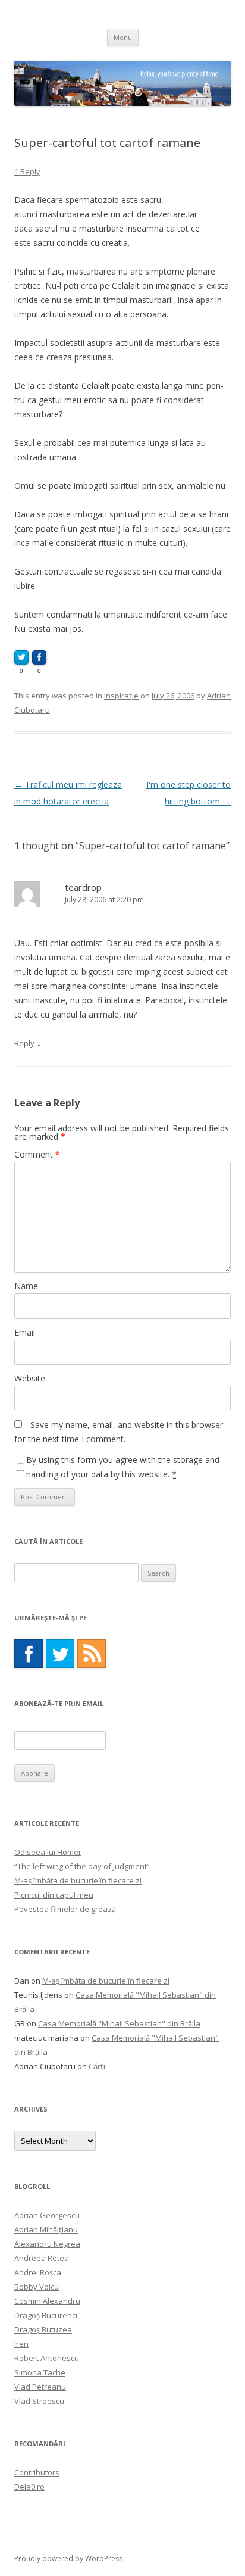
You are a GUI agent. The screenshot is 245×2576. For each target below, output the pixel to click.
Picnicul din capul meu (54, 1895)
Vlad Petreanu (40, 2387)
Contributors (37, 2472)
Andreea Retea (42, 2258)
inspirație (121, 696)
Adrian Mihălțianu (46, 2229)
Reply (24, 1043)
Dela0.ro (29, 2487)
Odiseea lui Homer (48, 1852)
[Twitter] (60, 1654)
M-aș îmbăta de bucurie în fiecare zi (78, 1880)
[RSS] (92, 1654)
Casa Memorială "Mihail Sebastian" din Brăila (119, 2023)
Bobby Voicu (37, 2287)
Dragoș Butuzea (43, 2329)
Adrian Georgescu (47, 2215)
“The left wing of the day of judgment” (82, 1866)
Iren (21, 2344)
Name (26, 1286)
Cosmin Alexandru (47, 2301)
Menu (123, 37)
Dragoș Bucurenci (46, 2315)
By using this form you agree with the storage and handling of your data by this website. (123, 1467)
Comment (37, 1154)
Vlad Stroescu (39, 2401)
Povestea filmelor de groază (65, 1909)
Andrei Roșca (38, 2272)
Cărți (97, 2066)
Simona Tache (40, 2372)
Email (25, 1332)
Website (30, 1378)
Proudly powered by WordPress (68, 2558)
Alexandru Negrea (47, 2244)
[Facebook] (29, 1654)
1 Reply (27, 171)
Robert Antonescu (47, 2358)
